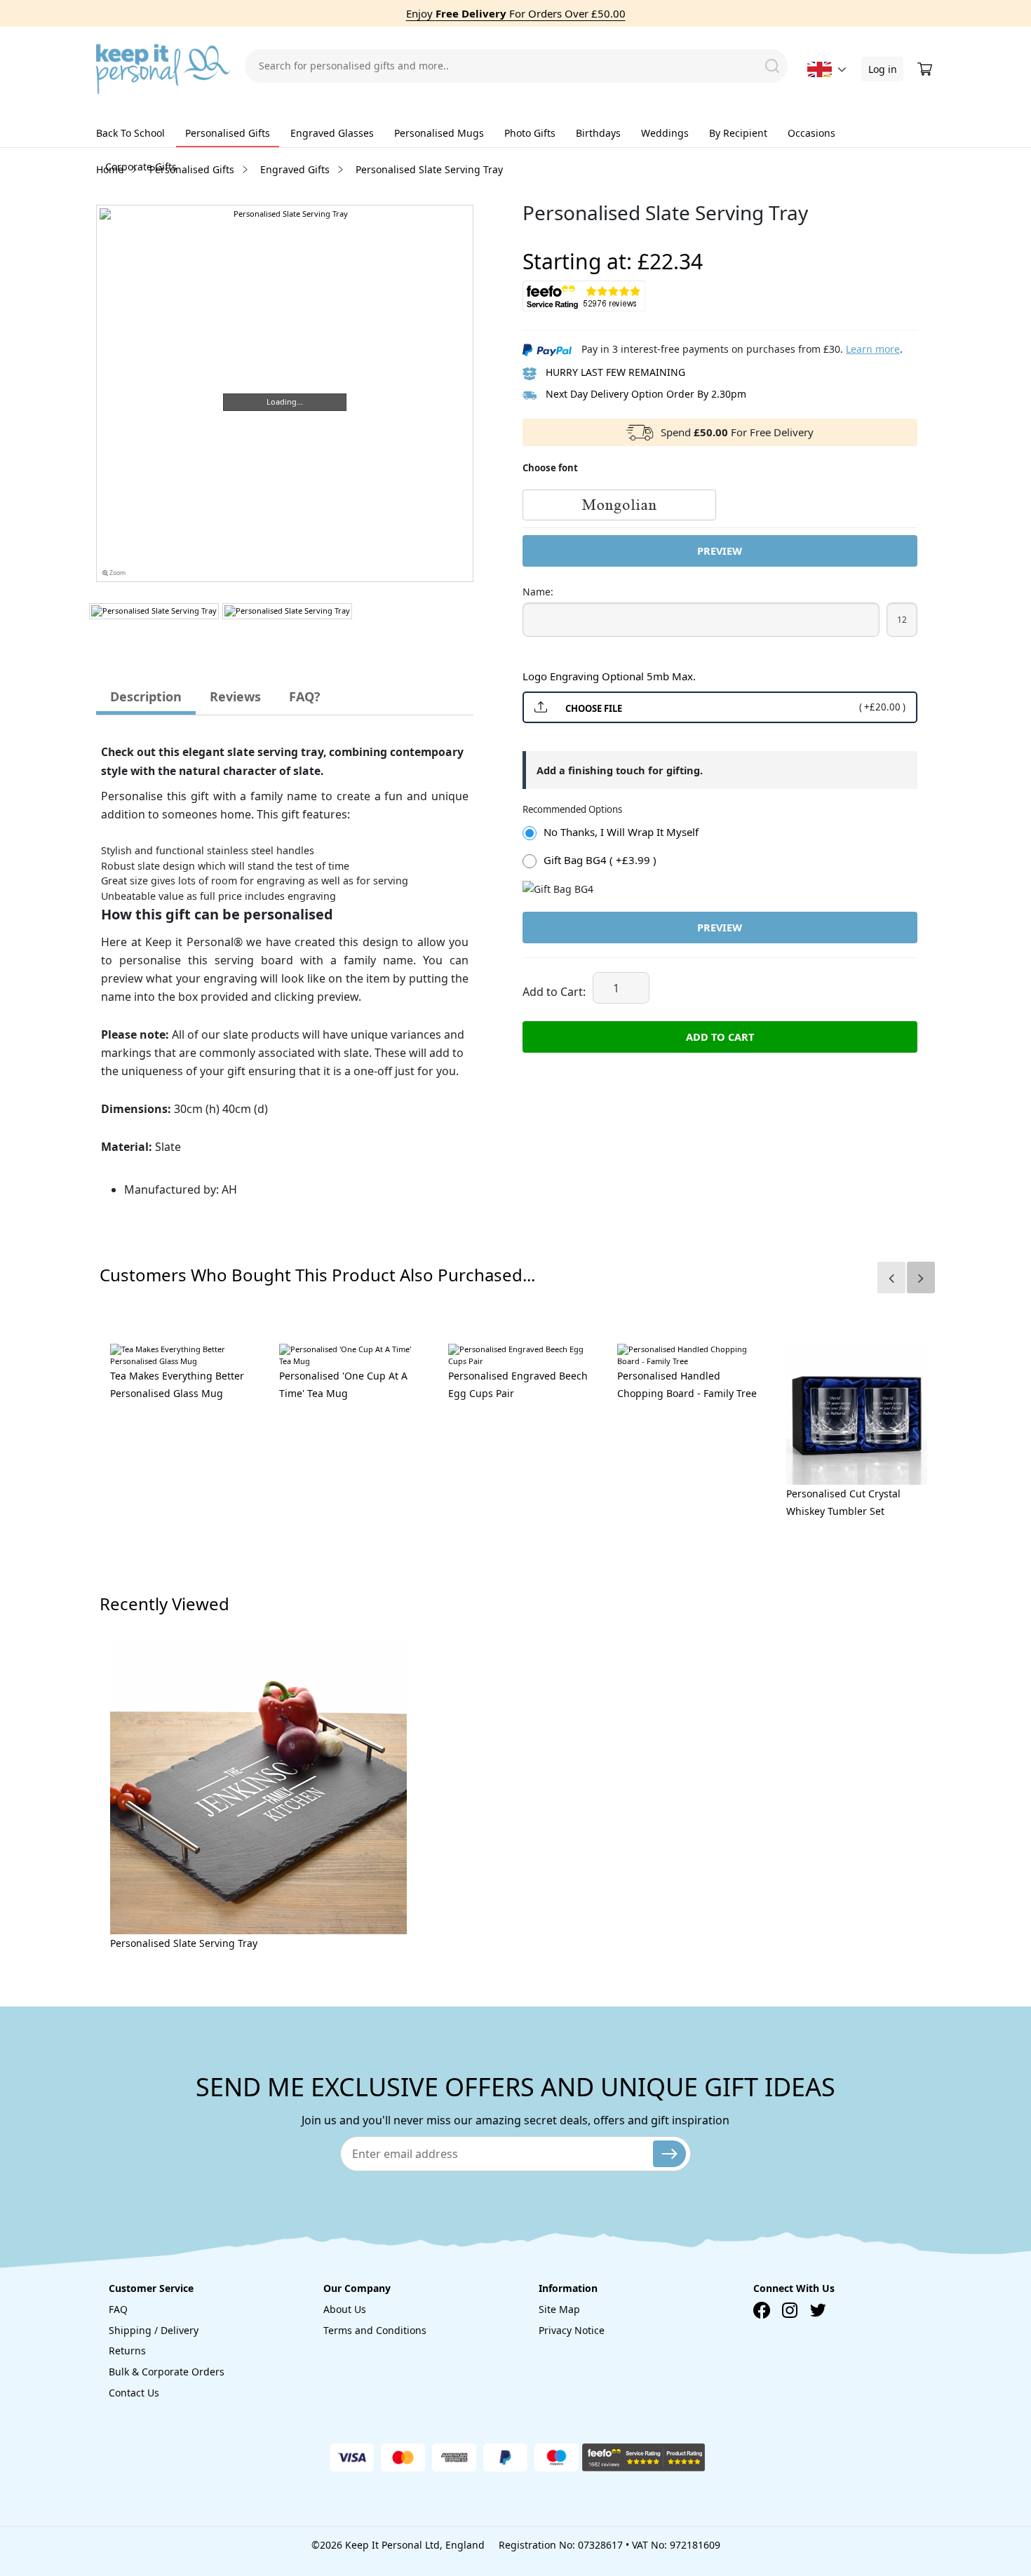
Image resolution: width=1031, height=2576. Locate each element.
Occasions (811, 133)
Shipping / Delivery (154, 2330)
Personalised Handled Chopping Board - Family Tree (687, 1384)
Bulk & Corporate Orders (167, 2372)
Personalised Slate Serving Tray (184, 1943)
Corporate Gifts (141, 167)
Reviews (235, 696)
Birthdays (598, 133)
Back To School (130, 133)
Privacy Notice (572, 2330)
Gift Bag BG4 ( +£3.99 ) (600, 860)
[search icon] (772, 66)
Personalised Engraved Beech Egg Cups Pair (518, 1384)
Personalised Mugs (439, 133)
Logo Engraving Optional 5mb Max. (609, 676)
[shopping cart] (926, 69)
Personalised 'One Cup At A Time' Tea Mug (343, 1384)
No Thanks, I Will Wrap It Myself (621, 832)
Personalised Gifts (228, 133)
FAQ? (305, 696)
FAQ (118, 2309)
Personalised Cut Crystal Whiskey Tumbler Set (843, 1502)
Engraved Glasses (332, 133)
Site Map (559, 2309)
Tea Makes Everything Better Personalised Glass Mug (177, 1384)
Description (146, 696)
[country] (820, 69)
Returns (127, 2351)
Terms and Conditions (375, 2330)
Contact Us (134, 2393)
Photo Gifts (530, 133)
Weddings (665, 133)
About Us (345, 2309)
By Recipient (738, 133)
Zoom (117, 573)
